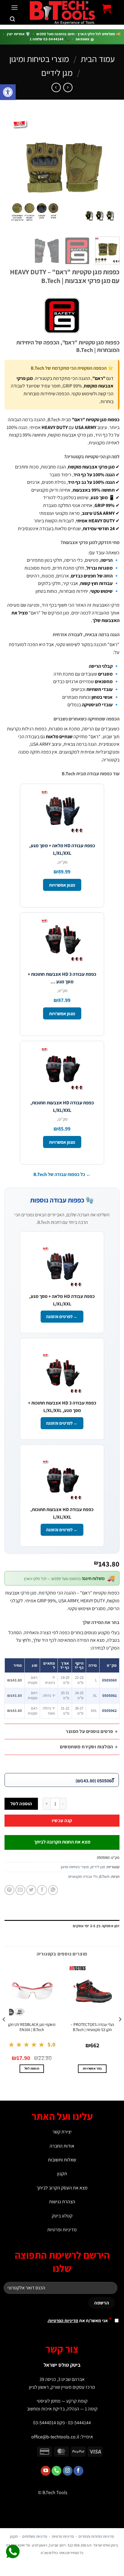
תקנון (62, 2174)
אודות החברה (62, 2146)
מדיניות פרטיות (63, 2536)
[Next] (10, 172)
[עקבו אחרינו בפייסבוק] (78, 2471)
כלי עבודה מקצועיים (83, 1876)
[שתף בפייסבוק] (42, 1890)
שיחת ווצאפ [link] (13, 2552)
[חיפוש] (12, 19)
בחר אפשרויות (92, 2068)
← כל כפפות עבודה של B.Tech (62, 1174)
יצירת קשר (62, 2132)
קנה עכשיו (62, 1820)
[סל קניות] (107, 8)
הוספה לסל (21, 1803)
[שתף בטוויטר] (31, 1890)
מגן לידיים (57, 73)
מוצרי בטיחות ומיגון (39, 59)
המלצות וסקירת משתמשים (86, 1747)
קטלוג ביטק (62, 2216)
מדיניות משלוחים (35, 2536)
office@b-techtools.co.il (55, 2437)
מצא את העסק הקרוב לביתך (62, 2188)
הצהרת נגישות (62, 2202)
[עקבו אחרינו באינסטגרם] (68, 2471)
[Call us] (56, 2471)
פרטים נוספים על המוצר (89, 1731)
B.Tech (104, 1876)
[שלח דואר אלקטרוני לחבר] (20, 1890)
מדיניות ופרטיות (62, 2230)
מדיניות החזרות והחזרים (96, 2536)
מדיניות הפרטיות (63, 2321)
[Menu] (14, 7)
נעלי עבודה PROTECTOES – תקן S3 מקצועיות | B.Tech (92, 2027)
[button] (8, 92)
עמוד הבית (98, 59)
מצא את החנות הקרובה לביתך (62, 1842)
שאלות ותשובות (62, 2160)
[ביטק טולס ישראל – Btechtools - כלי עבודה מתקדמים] (62, 12)
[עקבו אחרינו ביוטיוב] (46, 2471)
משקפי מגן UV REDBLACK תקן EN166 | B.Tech (32, 2027)
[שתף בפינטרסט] (9, 1890)
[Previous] (110, 172)
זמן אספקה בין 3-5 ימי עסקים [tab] (96, 1926)
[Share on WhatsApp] (53, 1890)
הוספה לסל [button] (32, 2068)
